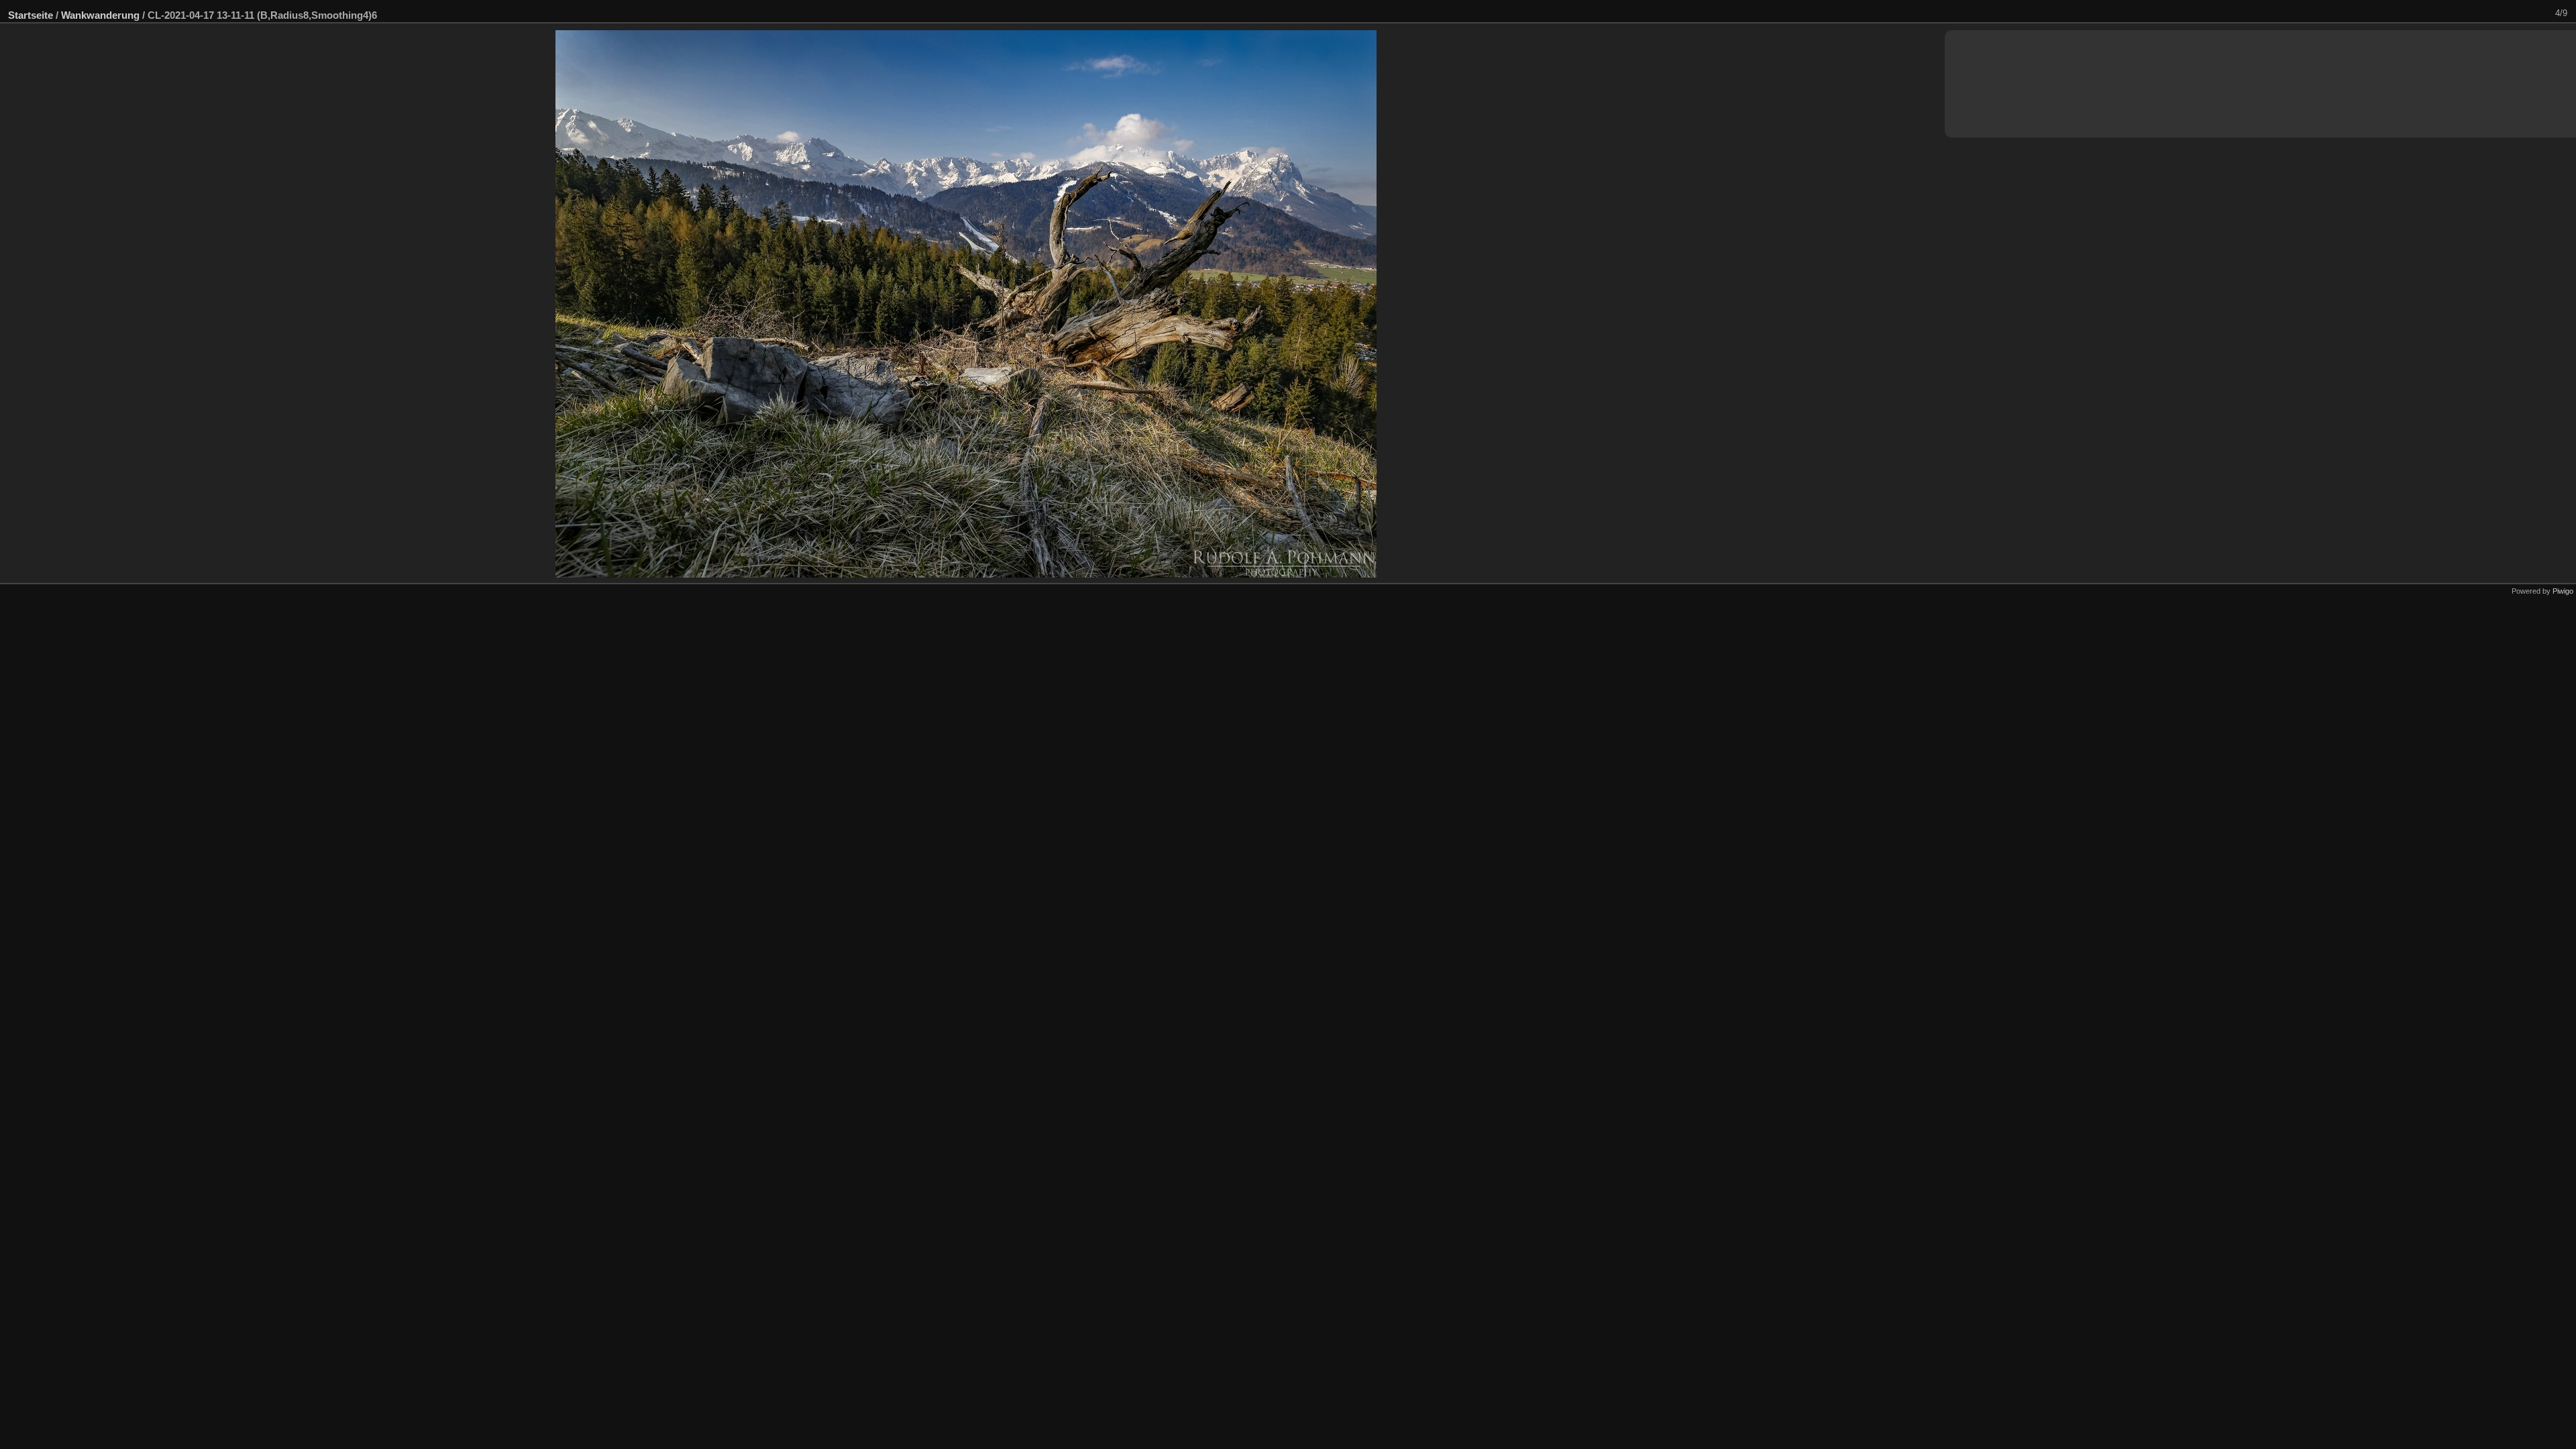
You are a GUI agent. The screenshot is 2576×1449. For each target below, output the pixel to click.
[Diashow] (2504, 13)
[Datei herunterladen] (2522, 13)
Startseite (31, 15)
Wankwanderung (100, 15)
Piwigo (2563, 591)
